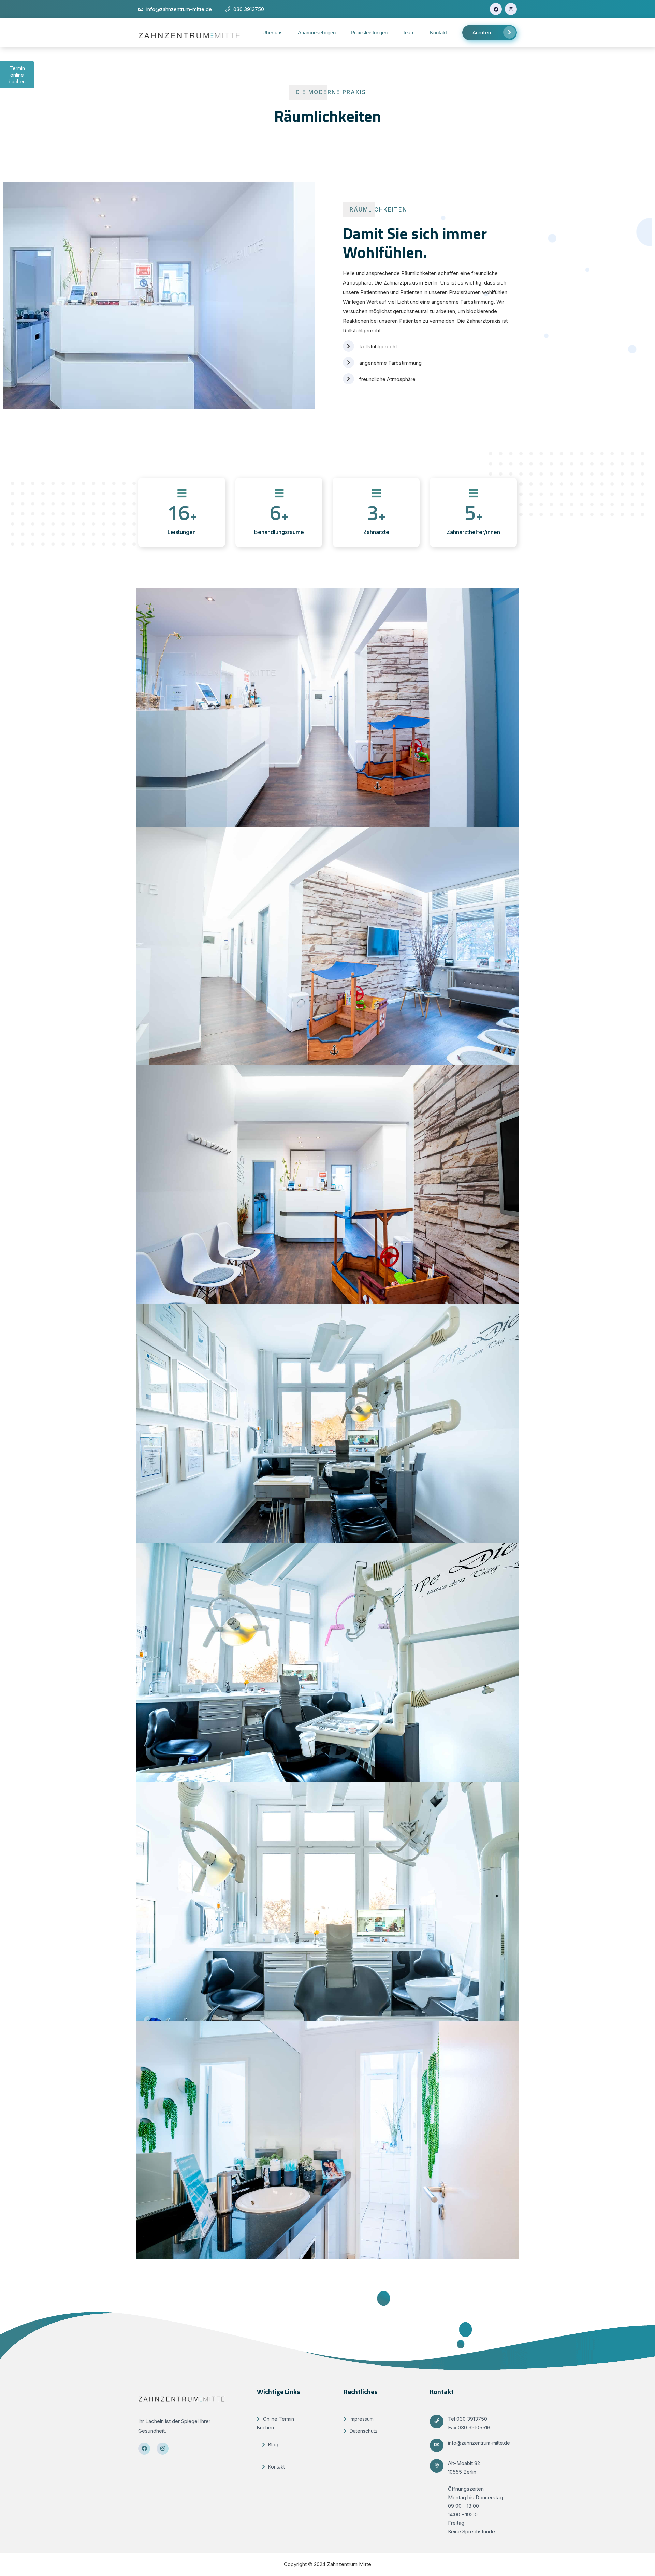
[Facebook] (496, 9)
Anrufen (482, 33)
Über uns (273, 33)
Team (409, 33)
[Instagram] (511, 9)
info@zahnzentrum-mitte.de (479, 2443)
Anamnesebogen (317, 33)
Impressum (361, 2419)
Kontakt (438, 33)
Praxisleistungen (369, 33)
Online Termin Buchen (275, 2423)
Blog (273, 2444)
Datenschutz (363, 2431)
